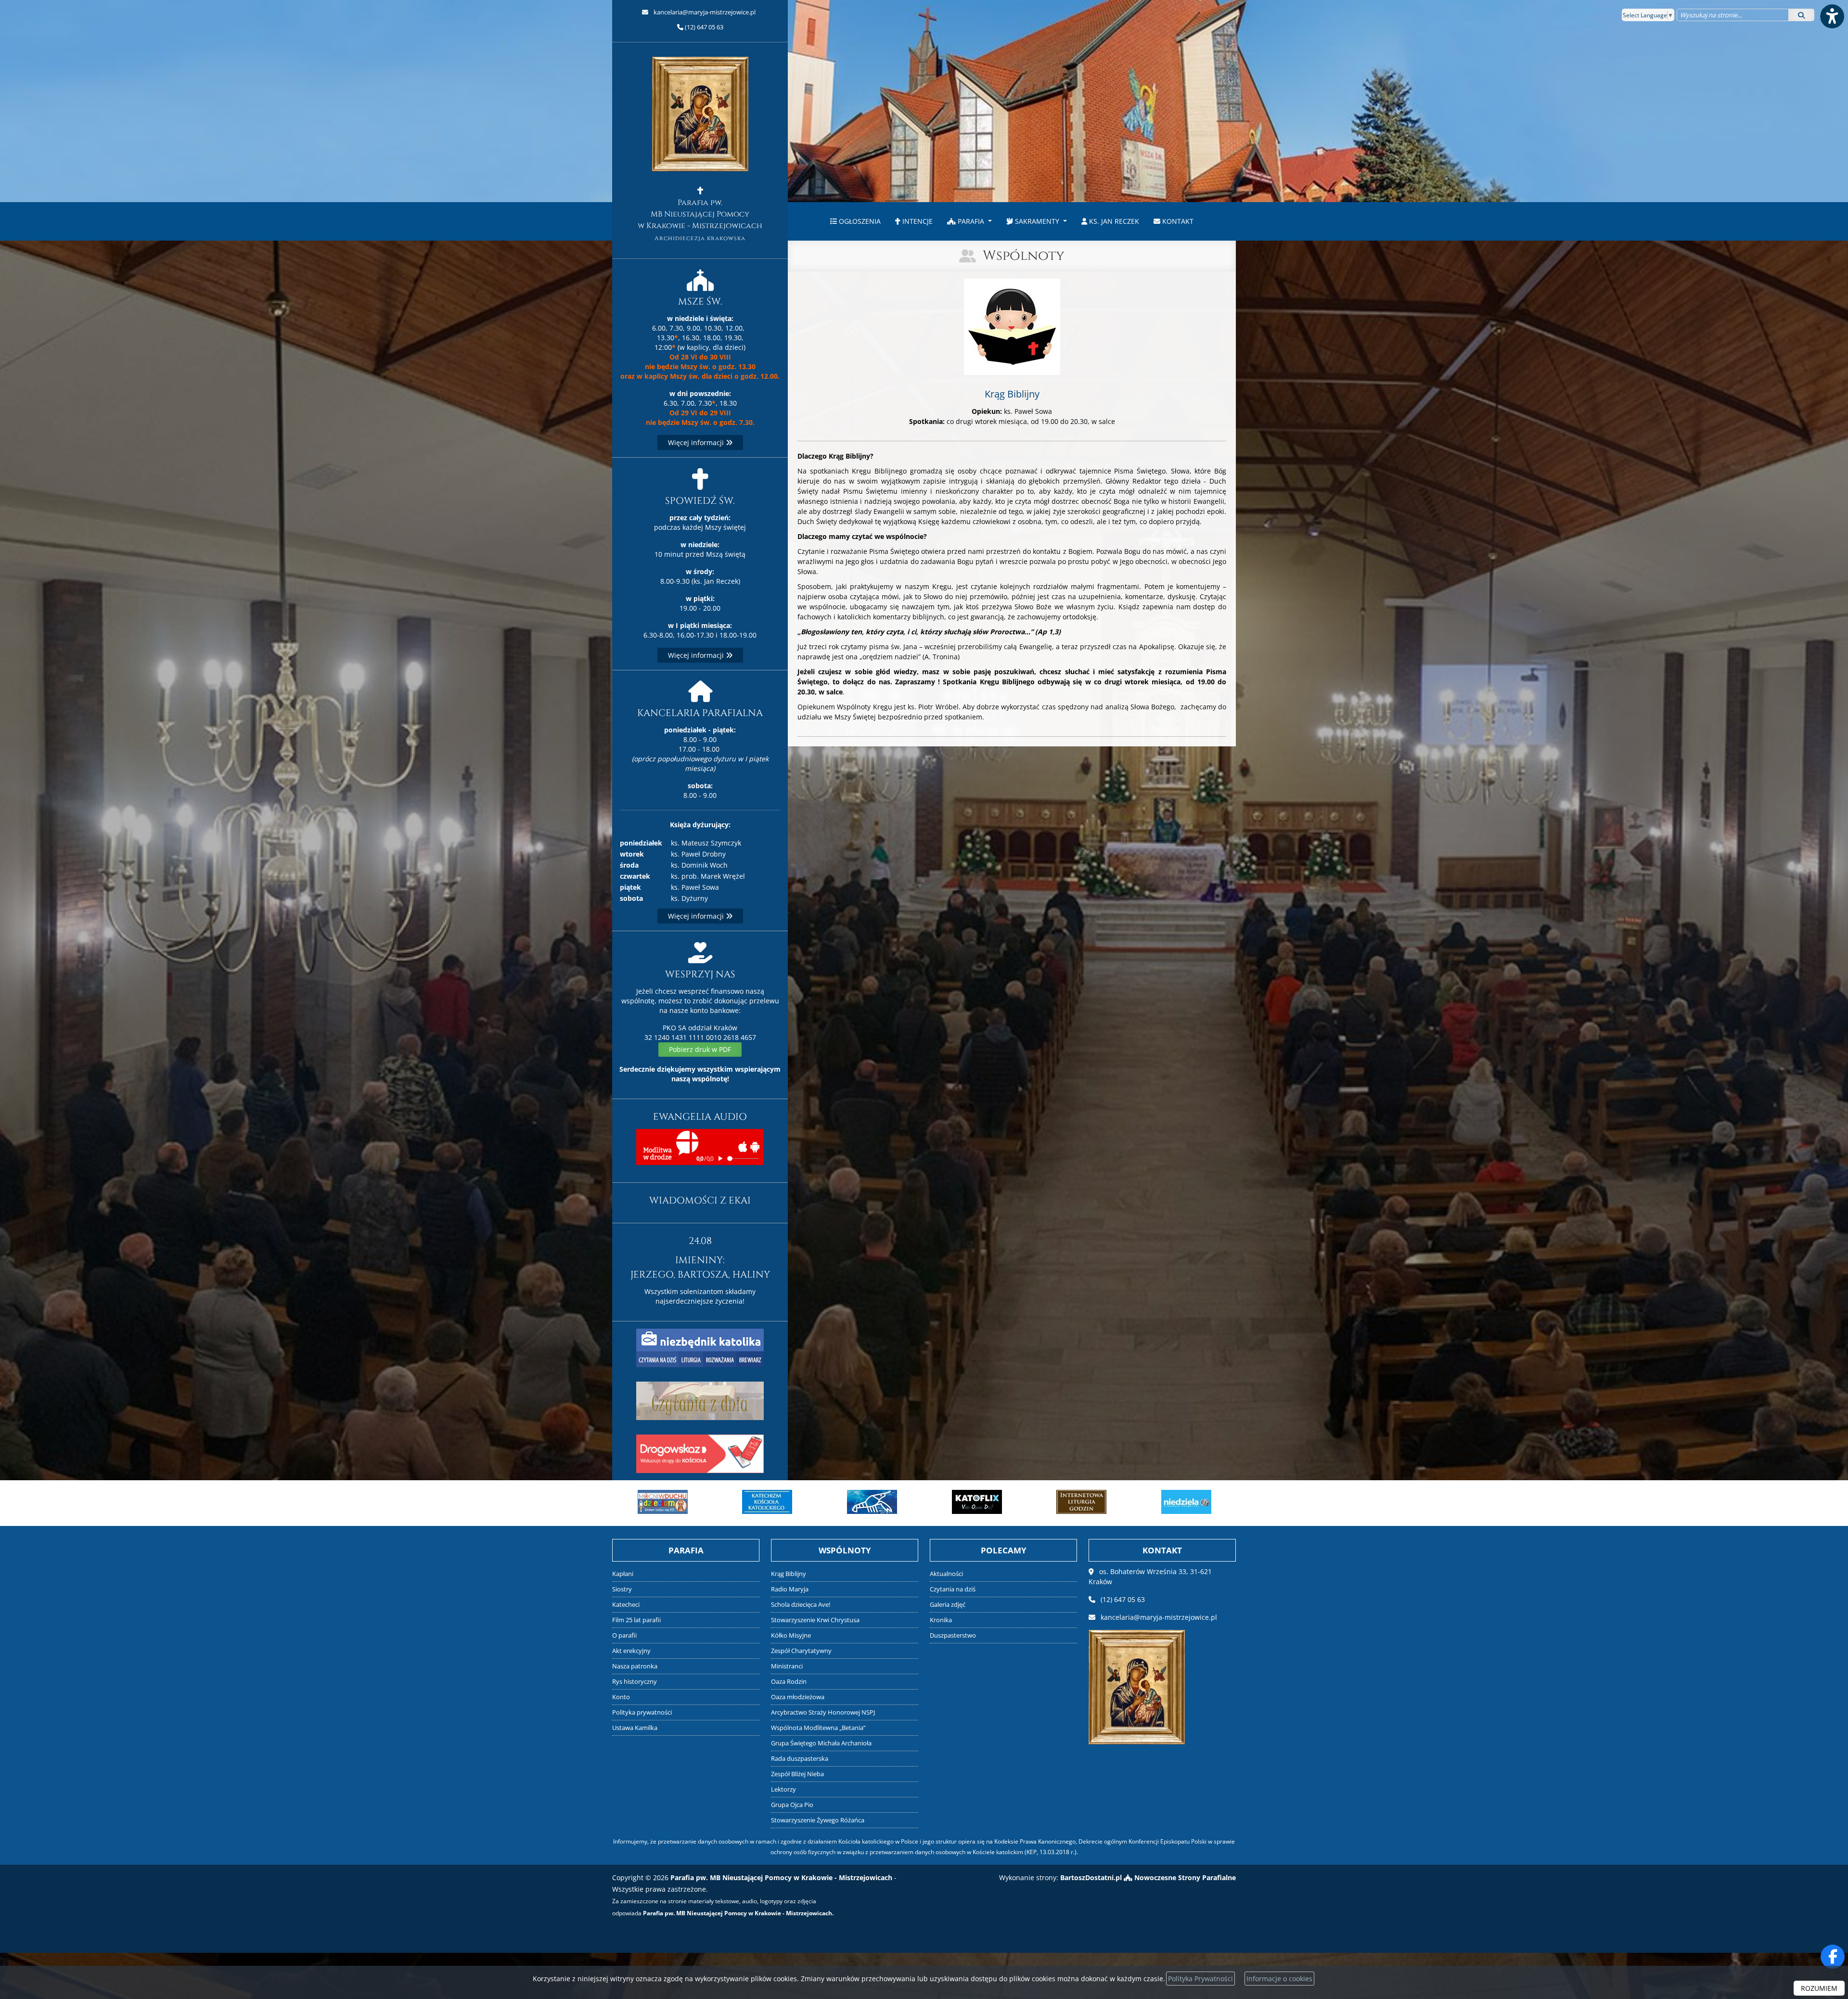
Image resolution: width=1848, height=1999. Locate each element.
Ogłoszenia (859, 221)
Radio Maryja (790, 1589)
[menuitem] (855, 221)
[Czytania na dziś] (700, 1400)
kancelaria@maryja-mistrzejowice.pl (704, 12)
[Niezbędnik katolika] (700, 1347)
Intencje (917, 221)
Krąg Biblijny (789, 1574)
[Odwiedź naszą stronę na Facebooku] (1833, 1957)
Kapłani (623, 1574)
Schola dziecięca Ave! (801, 1605)
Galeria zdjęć (948, 1605)
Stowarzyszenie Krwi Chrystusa (815, 1620)
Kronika (941, 1620)
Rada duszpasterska (800, 1759)
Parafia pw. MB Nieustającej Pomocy (700, 220)
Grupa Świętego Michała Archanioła (821, 1743)
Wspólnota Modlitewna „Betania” (818, 1728)
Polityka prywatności (642, 1712)
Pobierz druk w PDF (700, 1049)
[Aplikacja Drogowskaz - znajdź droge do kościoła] (700, 1453)
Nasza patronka (635, 1666)
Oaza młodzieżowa (798, 1697)
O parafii (624, 1635)
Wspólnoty (1024, 256)
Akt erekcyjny (631, 1651)
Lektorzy (783, 1789)
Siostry (622, 1589)
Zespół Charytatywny (801, 1651)
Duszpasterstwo (953, 1635)
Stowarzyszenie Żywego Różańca (818, 1820)
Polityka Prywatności (1200, 1979)
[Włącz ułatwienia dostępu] (1832, 16)
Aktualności (946, 1574)
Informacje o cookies (1279, 1979)
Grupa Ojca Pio (792, 1805)
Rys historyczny (635, 1682)
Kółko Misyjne (791, 1635)
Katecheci (626, 1605)
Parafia (971, 221)
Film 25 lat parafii (636, 1620)
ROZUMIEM (1819, 1988)
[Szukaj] (1801, 15)
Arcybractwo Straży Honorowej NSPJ (823, 1712)
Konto (621, 1697)
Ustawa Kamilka (635, 1728)
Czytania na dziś (953, 1589)
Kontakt (1177, 221)
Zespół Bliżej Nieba (797, 1774)
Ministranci (787, 1666)
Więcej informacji (697, 442)
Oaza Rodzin (789, 1682)
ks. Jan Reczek (1113, 221)
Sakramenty (1037, 221)
